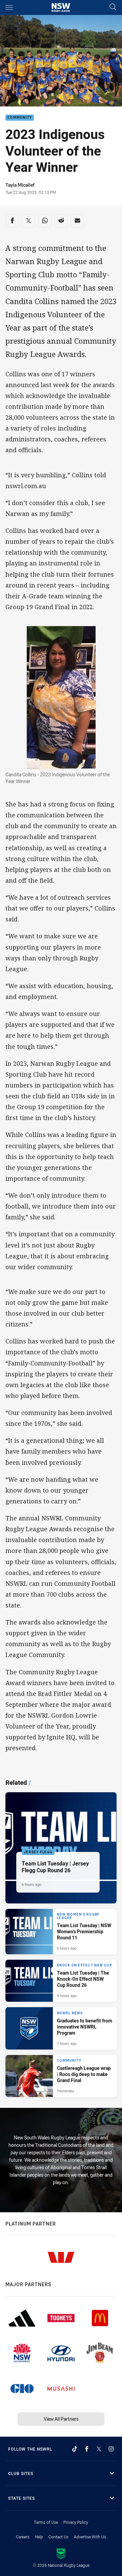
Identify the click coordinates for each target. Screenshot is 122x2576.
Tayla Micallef (20, 185)
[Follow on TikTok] (75, 2449)
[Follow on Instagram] (111, 2449)
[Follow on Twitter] (99, 2449)
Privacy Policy (76, 2522)
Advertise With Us (90, 2537)
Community (20, 118)
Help (39, 2537)
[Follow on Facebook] (87, 2449)
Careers (23, 2537)
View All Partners (61, 2419)
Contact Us (58, 2537)
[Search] (113, 7)
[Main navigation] (9, 7)
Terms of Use (46, 2522)
